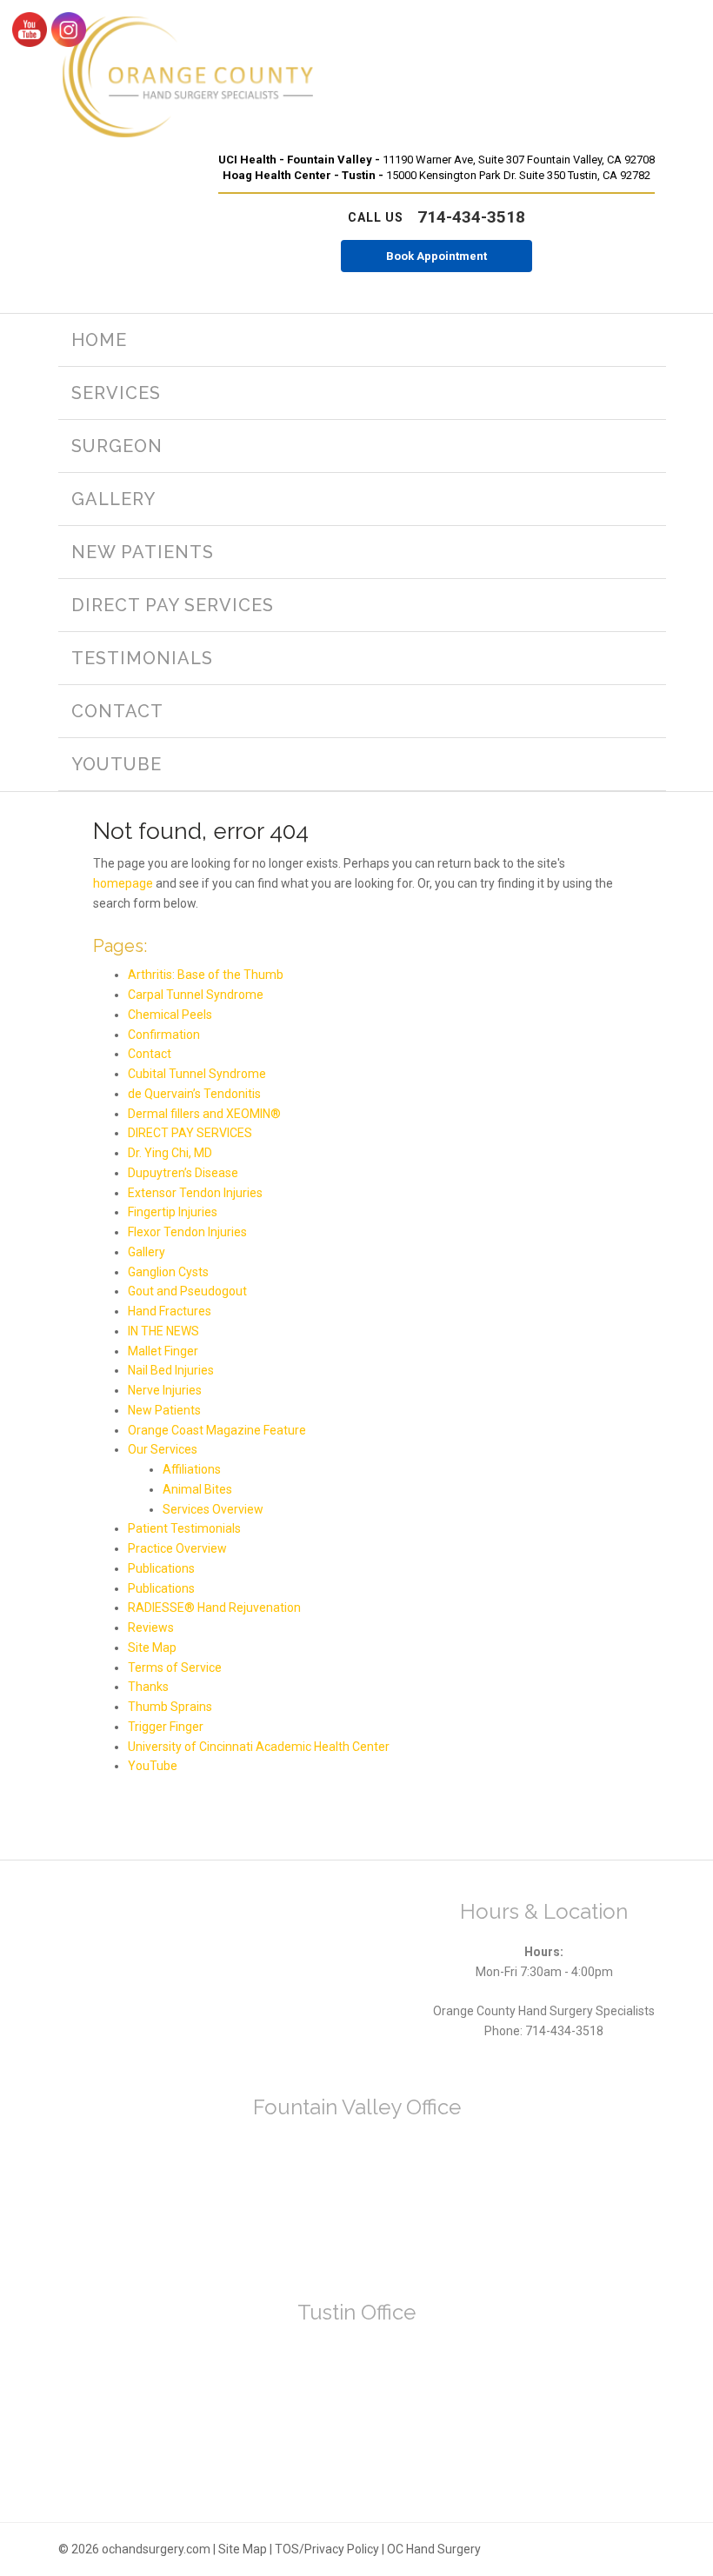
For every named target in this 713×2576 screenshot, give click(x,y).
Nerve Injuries (165, 1390)
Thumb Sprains (170, 1707)
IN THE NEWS (163, 1331)
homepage (123, 883)
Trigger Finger (166, 1727)
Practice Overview (177, 1548)
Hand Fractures (170, 1311)
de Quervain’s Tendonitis (194, 1094)
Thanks (148, 1687)
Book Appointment (436, 256)
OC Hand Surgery (434, 2549)
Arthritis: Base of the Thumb (206, 975)
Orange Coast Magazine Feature (217, 1430)
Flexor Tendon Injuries (187, 1232)
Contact (150, 1054)
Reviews (151, 1627)
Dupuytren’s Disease (183, 1173)
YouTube (153, 1766)
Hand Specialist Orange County (187, 78)
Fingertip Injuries (173, 1212)
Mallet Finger (163, 1351)
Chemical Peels (170, 1015)
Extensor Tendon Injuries (195, 1193)
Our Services (163, 1449)
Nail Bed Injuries (171, 1370)
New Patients (164, 1410)
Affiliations (192, 1469)
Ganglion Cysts (168, 1272)
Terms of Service (175, 1667)
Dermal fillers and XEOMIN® (204, 1114)
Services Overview (213, 1509)
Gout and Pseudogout (187, 1291)
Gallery (147, 1252)
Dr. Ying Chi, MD (170, 1153)
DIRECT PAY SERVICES (190, 1133)
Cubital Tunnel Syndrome (197, 1074)
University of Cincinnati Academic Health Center (259, 1747)
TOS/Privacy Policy (327, 2549)
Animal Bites (197, 1489)
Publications (161, 1568)
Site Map (152, 1647)
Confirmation (164, 1035)
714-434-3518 (436, 217)
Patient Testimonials (184, 1528)
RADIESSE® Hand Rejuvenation (214, 1608)
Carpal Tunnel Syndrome (196, 995)
